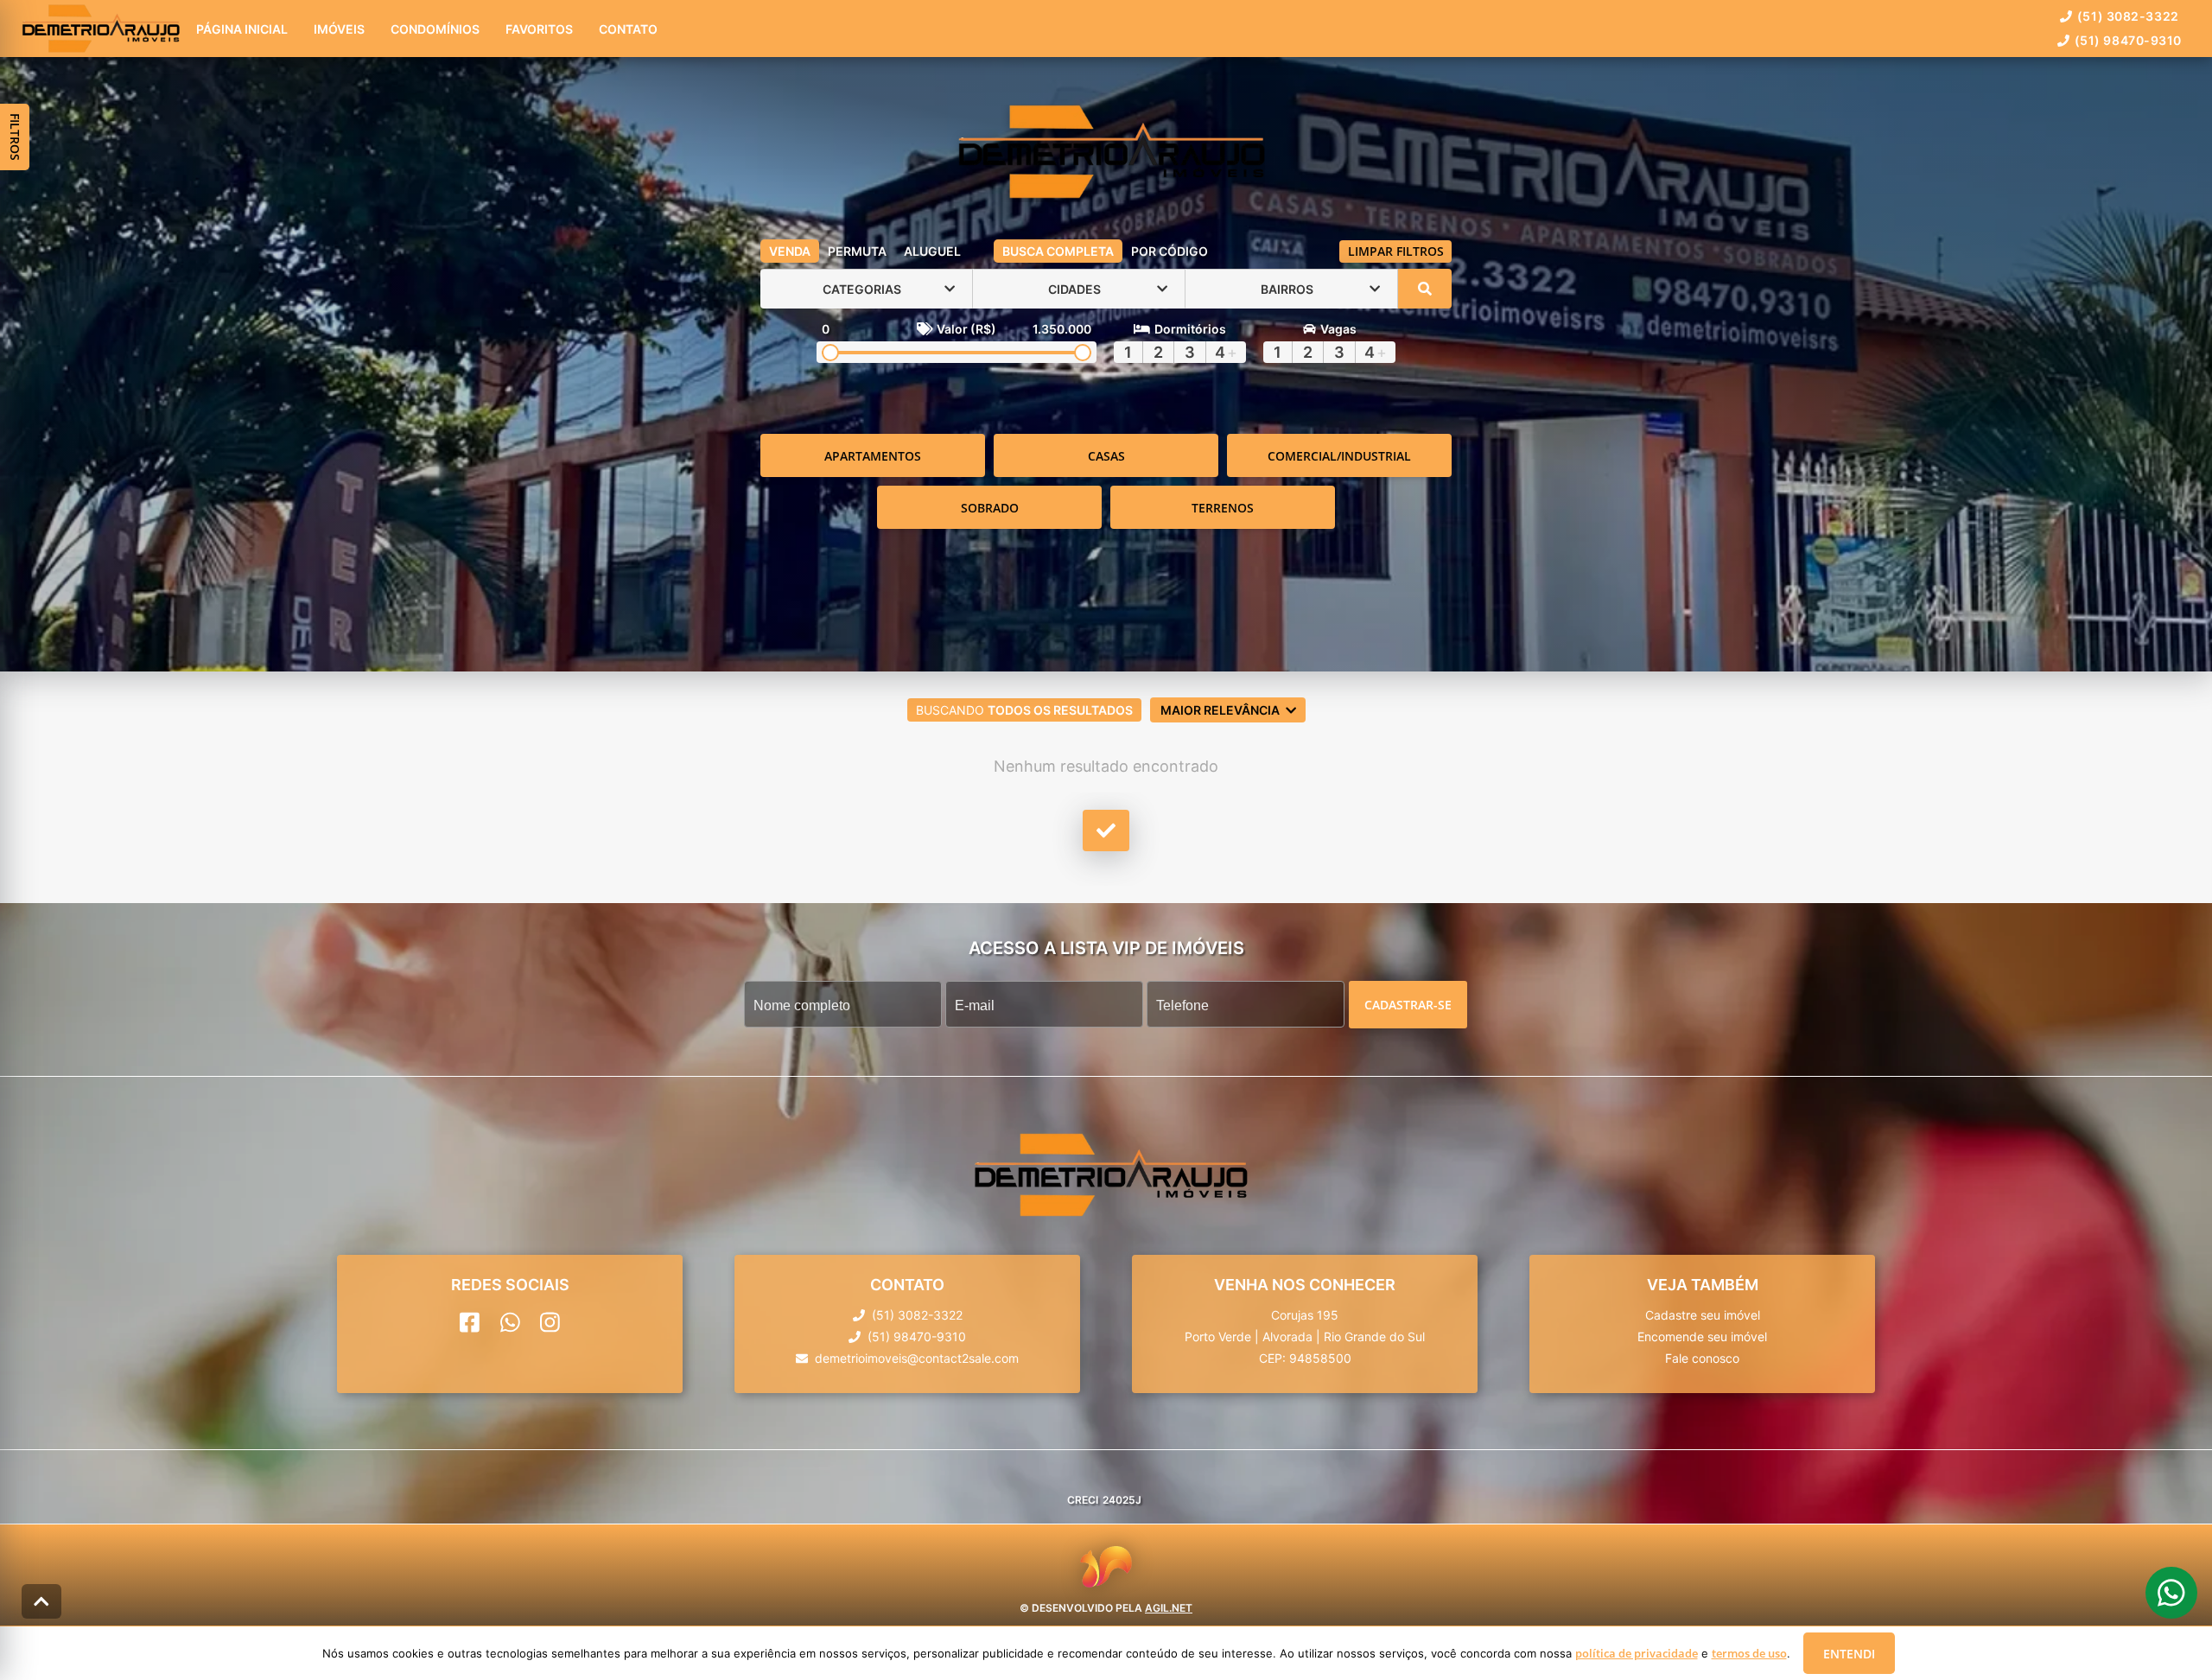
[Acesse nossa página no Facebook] (470, 1323)
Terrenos (1223, 508)
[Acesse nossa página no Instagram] (550, 1323)
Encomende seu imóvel (1702, 1337)
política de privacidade (1637, 1653)
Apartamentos (873, 456)
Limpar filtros (1396, 251)
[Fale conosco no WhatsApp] (510, 1323)
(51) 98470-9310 (2128, 40)
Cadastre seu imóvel (1703, 1316)
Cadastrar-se (1408, 1005)
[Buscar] (1425, 289)
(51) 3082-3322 (2128, 16)
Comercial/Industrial (1339, 456)
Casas (1106, 456)
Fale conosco (1702, 1359)
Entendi (1849, 1654)
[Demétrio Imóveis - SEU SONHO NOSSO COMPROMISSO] (1106, 153)
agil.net (1169, 1607)
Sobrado (990, 508)
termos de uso (1749, 1653)
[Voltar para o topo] (41, 1601)
